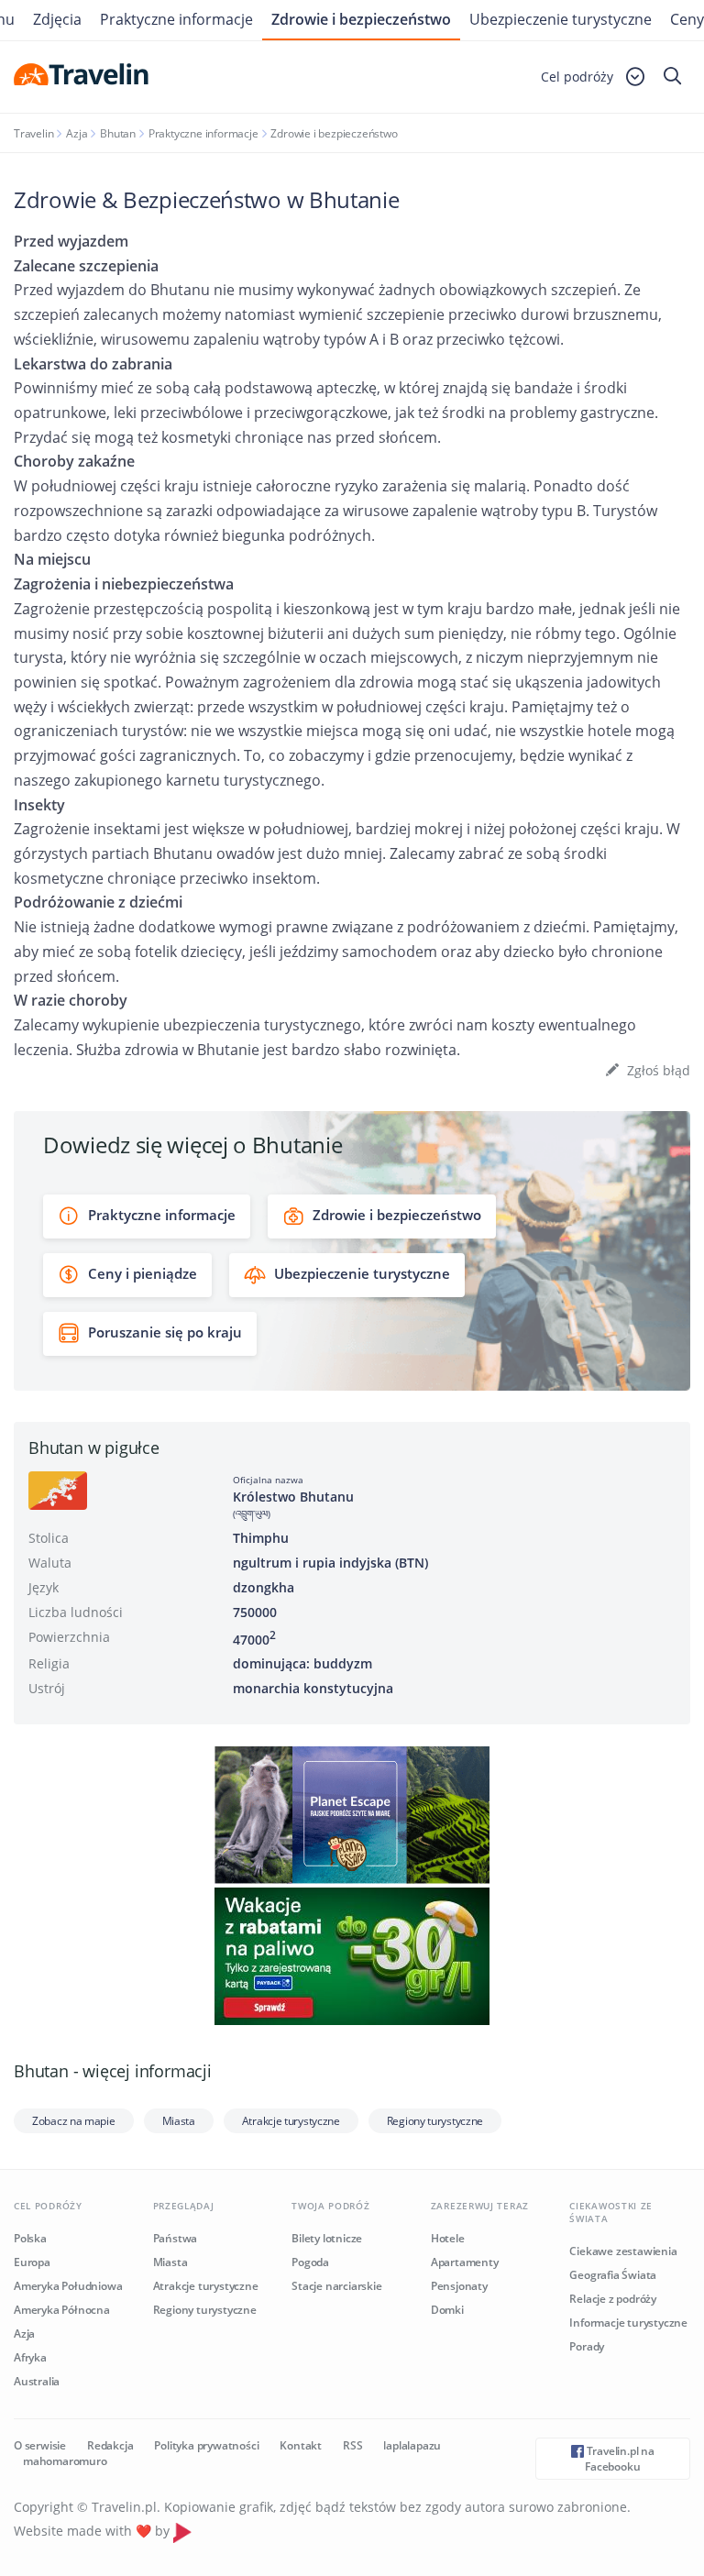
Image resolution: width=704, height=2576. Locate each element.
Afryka (30, 2357)
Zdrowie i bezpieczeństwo (361, 19)
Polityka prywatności (206, 2445)
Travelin (33, 133)
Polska (30, 2238)
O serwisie (40, 2445)
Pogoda (310, 2262)
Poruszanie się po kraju (163, 1332)
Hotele (448, 2238)
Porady (587, 2346)
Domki (447, 2310)
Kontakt (301, 2445)
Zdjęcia (57, 19)
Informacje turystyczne (628, 2323)
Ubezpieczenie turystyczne (561, 19)
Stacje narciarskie (336, 2286)
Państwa (176, 2238)
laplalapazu (412, 2445)
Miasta (179, 2121)
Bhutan (118, 133)
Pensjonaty (459, 2286)
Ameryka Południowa (68, 2286)
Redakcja (110, 2445)
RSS (352, 2445)
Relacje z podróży (613, 2299)
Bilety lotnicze (327, 2238)
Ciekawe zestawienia (623, 2251)
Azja (77, 133)
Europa (32, 2262)
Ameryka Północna (62, 2310)
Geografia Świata (613, 2275)
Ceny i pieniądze (141, 1273)
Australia (37, 2381)
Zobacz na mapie (74, 2121)
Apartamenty (465, 2262)
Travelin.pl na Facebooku (619, 2459)
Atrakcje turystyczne (291, 2121)
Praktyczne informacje (203, 133)
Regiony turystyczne (435, 2121)
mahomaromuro (65, 2461)
